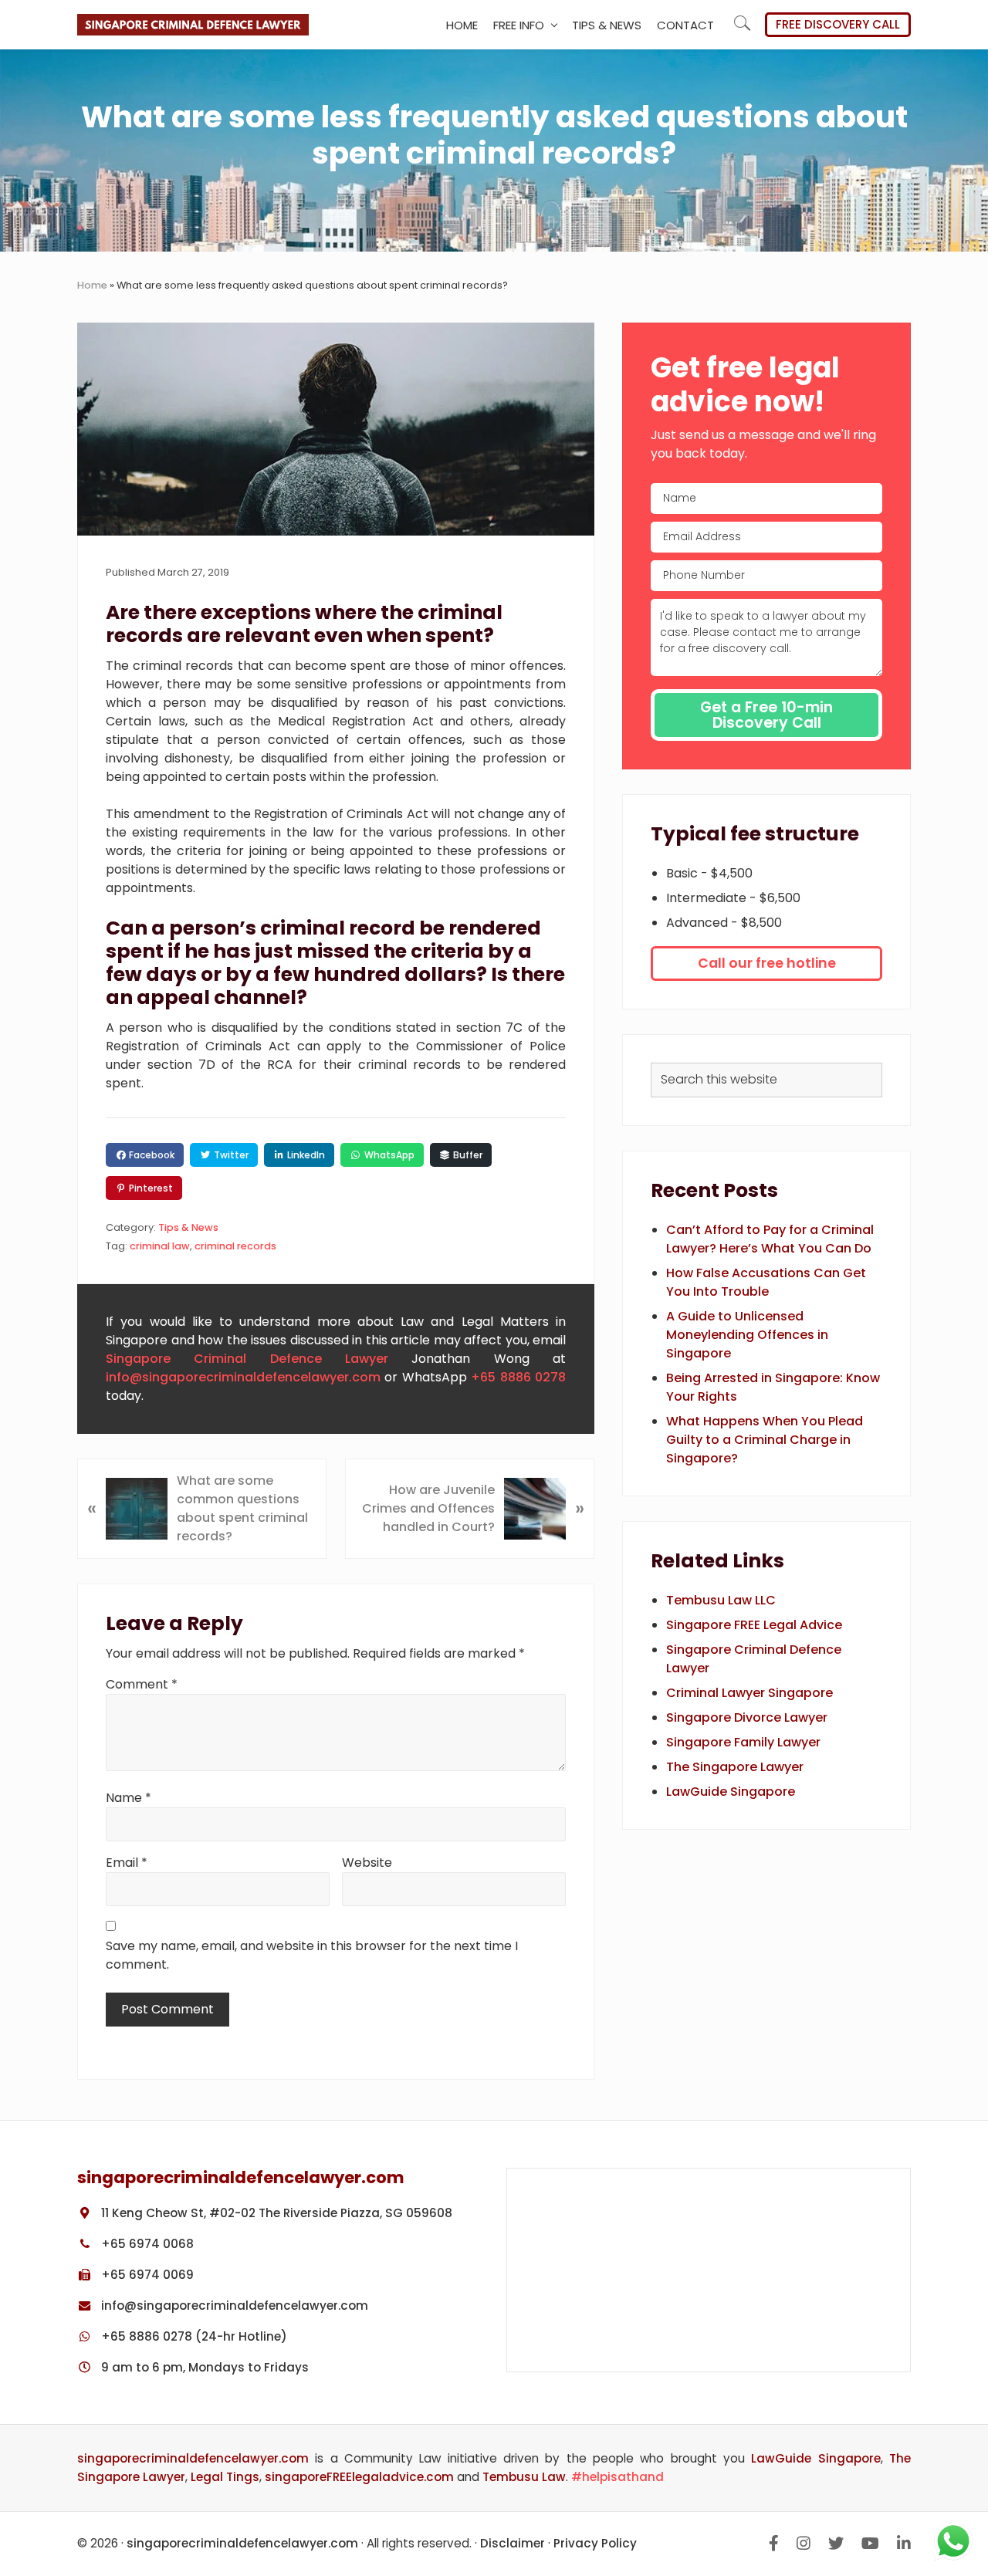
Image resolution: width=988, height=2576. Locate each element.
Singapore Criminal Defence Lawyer (247, 1359)
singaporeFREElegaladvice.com (359, 2477)
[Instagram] (804, 2543)
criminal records (235, 1246)
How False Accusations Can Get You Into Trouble (766, 1282)
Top (973, 2468)
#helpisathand (617, 2477)
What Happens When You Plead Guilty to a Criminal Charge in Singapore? (765, 1440)
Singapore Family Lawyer (743, 1742)
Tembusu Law (524, 2477)
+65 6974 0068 (146, 2244)
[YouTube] (870, 2543)
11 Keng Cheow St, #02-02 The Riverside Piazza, (275, 2213)
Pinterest (150, 1188)
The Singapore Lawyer (735, 1767)
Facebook (151, 1155)
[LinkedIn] (904, 2543)
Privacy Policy (595, 2543)
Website (367, 1863)
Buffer (467, 1155)
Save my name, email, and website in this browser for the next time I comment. (312, 1955)
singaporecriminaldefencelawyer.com (193, 2458)
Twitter (230, 1155)
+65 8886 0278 (518, 1377)
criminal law (160, 1246)
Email (127, 1863)
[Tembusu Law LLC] (709, 2270)
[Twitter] (836, 2543)
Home (92, 285)
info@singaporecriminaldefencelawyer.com (243, 1377)
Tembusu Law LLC (721, 1600)
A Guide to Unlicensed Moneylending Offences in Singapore (747, 1335)
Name (129, 1798)
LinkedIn (305, 1155)
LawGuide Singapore (731, 1792)
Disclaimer (513, 2543)
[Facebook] (774, 2543)
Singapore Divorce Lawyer (747, 1717)
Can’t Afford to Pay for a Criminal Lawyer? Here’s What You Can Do (770, 1239)
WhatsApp (388, 1155)
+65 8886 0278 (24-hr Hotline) (193, 2336)
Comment (142, 1684)
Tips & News (188, 1227)
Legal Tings (225, 2477)
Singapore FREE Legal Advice (754, 1625)
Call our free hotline (767, 963)
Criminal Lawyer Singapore (749, 1693)
